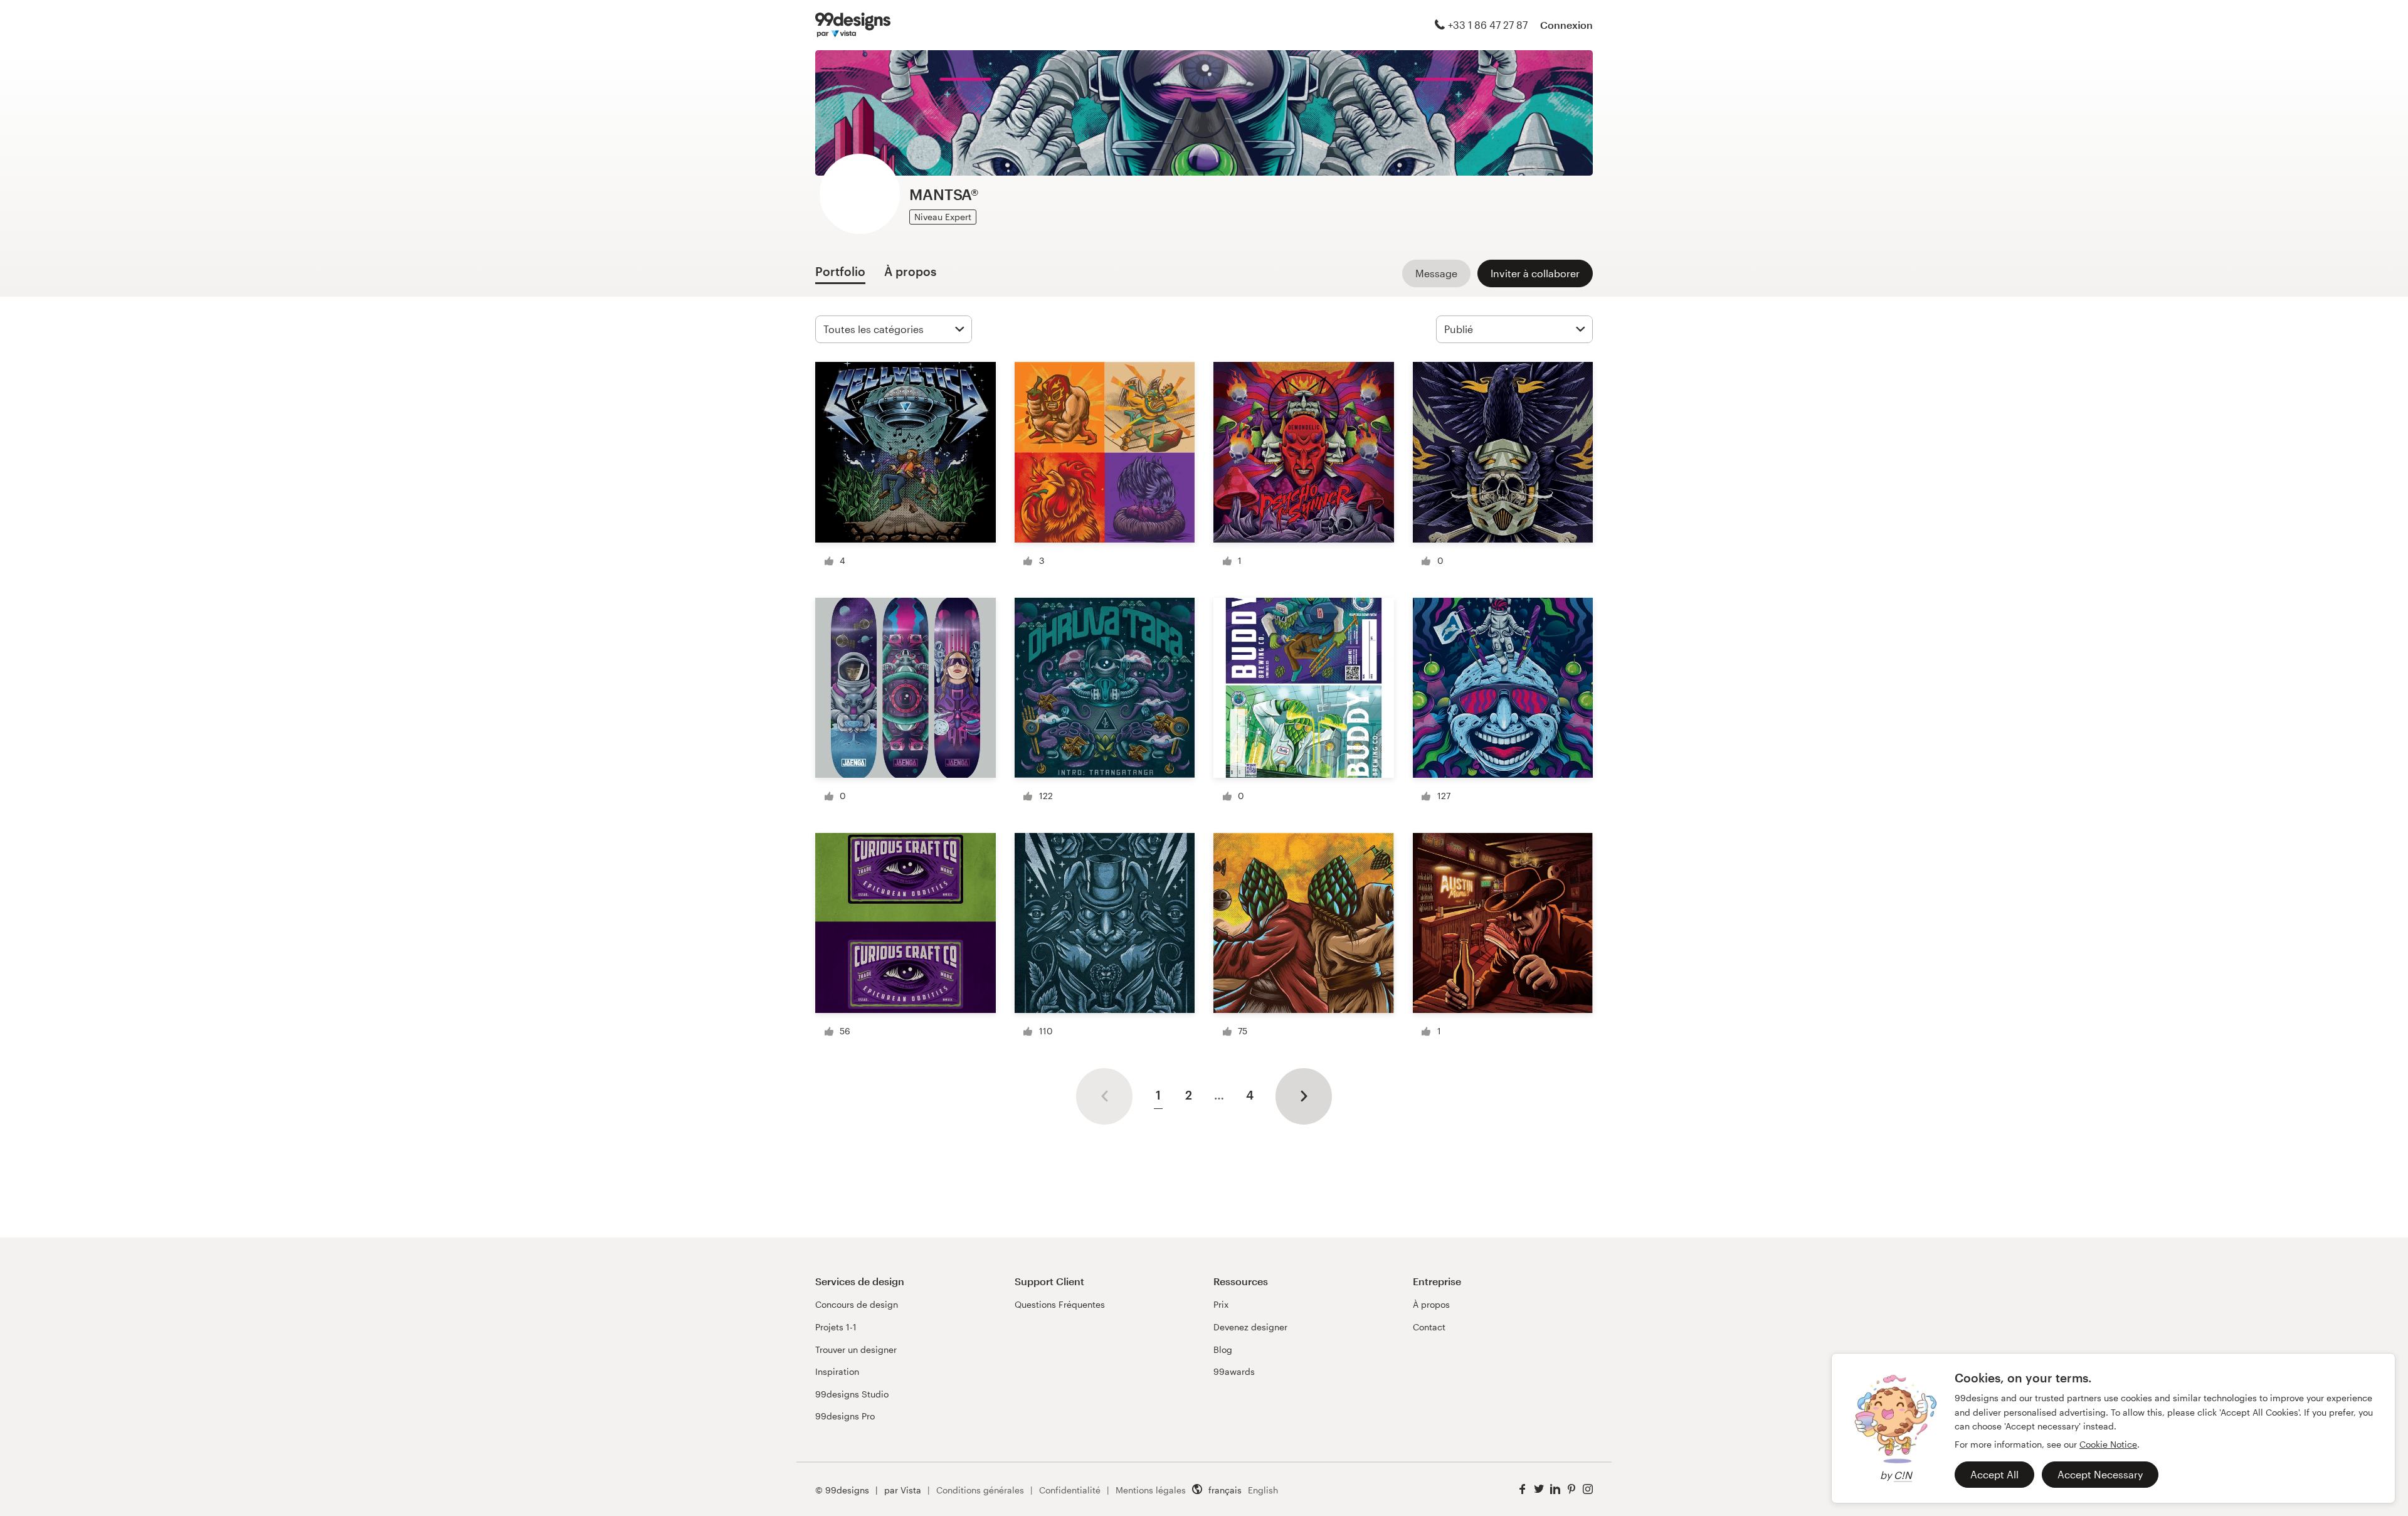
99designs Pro (845, 1416)
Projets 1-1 (836, 1327)
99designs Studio (852, 1394)
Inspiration (837, 1371)
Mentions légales (1151, 1490)
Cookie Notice (2108, 1444)
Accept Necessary (2100, 1474)
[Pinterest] (1571, 1489)
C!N (1903, 1475)
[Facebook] (1523, 1489)
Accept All (1994, 1474)
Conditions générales (980, 1490)
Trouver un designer (856, 1349)
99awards (1234, 1371)
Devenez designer (1250, 1327)
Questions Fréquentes (1060, 1304)
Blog (1223, 1349)
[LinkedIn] (1555, 1489)
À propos (1431, 1304)
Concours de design (857, 1304)
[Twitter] (1539, 1489)
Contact (1429, 1327)
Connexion (1566, 25)
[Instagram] (1588, 1489)
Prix (1221, 1304)
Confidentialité (1070, 1490)
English (1263, 1490)
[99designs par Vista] (853, 25)
